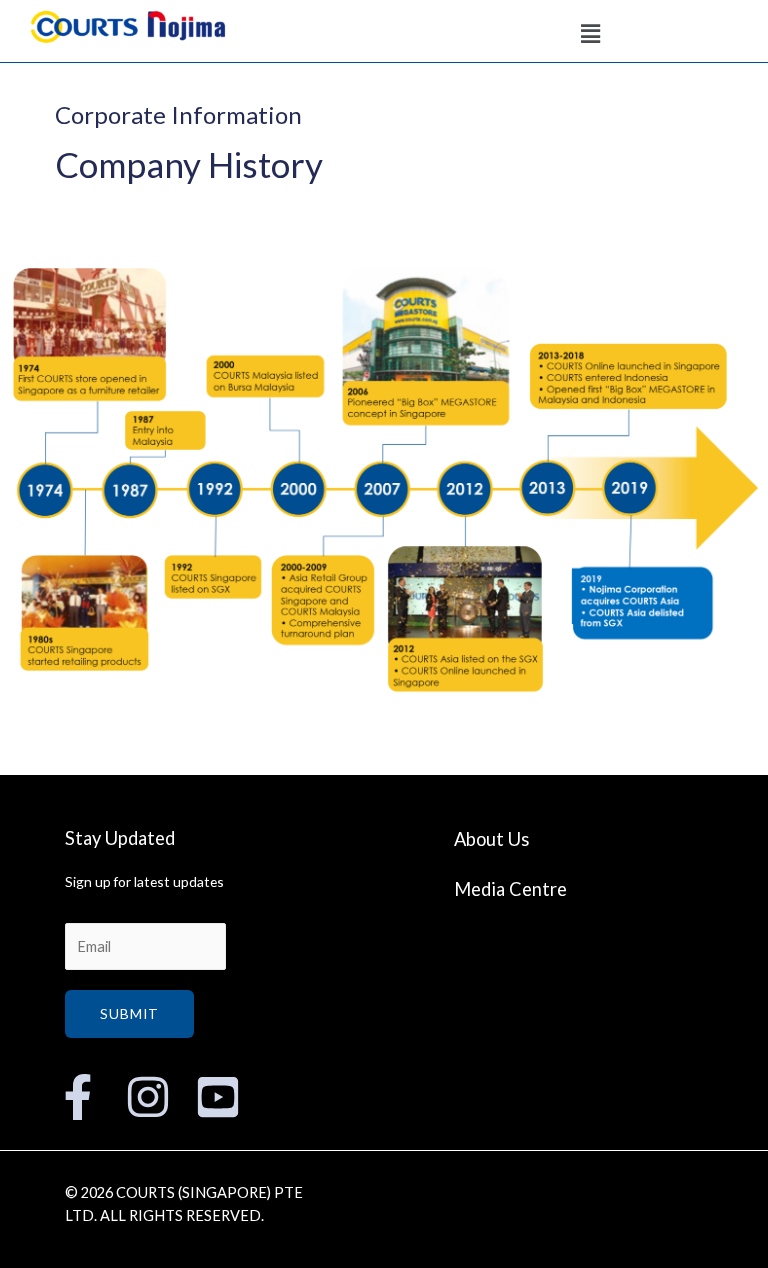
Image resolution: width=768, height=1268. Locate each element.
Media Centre (510, 889)
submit (129, 1013)
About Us (491, 839)
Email (83, 911)
